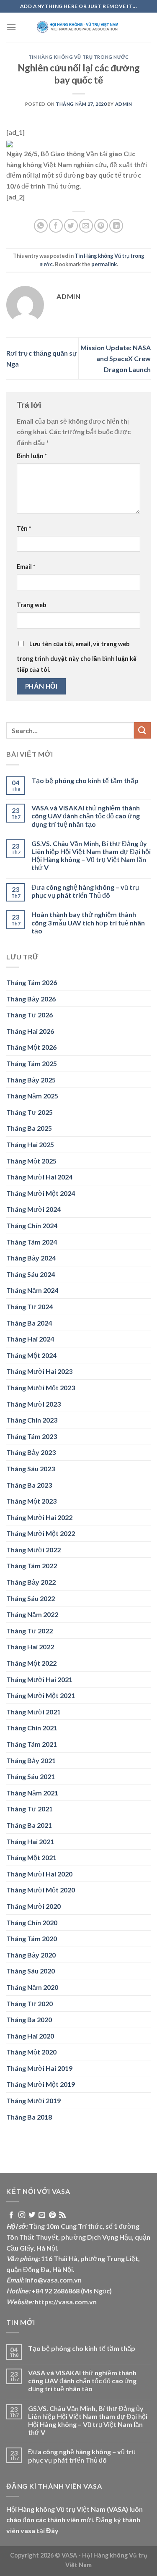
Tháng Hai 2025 (30, 1144)
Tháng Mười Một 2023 (41, 1388)
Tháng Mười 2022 (33, 1550)
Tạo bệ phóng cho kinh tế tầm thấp (85, 780)
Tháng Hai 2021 (30, 1841)
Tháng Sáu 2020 (31, 1971)
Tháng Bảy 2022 (31, 1582)
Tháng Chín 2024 (32, 1225)
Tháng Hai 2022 (30, 1647)
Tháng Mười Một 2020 (41, 1890)
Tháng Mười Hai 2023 (39, 1371)
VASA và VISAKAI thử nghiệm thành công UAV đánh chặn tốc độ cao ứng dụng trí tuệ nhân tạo (86, 816)
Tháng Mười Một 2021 (41, 1695)
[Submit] (142, 730)
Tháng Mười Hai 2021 (39, 1679)
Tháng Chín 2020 (32, 1922)
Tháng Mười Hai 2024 (39, 1177)
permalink (104, 264)
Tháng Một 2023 (31, 1501)
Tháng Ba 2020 (29, 2019)
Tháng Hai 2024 (30, 1339)
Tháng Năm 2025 (32, 1096)
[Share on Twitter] (71, 226)
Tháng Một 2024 (31, 1355)
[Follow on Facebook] (11, 2215)
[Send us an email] (42, 2215)
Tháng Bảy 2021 (31, 1760)
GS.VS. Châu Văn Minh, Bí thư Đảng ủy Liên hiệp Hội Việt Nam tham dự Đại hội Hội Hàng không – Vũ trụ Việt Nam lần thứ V (91, 856)
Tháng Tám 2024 (32, 1242)
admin (124, 104)
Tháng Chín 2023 (32, 1420)
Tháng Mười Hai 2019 (39, 2068)
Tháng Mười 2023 (33, 1404)
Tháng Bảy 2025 (31, 1080)
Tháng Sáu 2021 (31, 1776)
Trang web (31, 605)
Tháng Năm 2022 (32, 1614)
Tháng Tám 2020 (32, 1938)
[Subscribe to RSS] (62, 2215)
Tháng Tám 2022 (32, 1566)
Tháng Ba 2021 (29, 1825)
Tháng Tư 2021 (30, 1809)
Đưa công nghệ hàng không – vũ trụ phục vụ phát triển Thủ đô (85, 891)
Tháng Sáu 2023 (31, 1469)
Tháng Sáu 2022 (31, 1598)
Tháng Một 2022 (31, 1663)
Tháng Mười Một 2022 (41, 1533)
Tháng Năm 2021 (32, 1793)
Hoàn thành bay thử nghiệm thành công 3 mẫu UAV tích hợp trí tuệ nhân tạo (88, 922)
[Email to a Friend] (86, 226)
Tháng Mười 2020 (33, 1906)
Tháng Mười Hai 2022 (39, 1517)
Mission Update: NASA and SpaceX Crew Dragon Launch (116, 358)
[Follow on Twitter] (32, 2215)
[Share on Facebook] (56, 226)
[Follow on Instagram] (22, 2215)
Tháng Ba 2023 (29, 1485)
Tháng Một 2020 (31, 2052)
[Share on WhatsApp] (41, 226)
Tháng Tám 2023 (32, 1436)
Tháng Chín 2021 (32, 1728)
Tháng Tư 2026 (30, 1015)
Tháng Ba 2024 (29, 1323)
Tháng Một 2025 (31, 1161)
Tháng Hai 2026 (30, 1031)
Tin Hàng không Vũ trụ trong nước (79, 57)
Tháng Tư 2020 (30, 2003)
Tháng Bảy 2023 (31, 1452)
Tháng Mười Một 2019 (41, 2084)
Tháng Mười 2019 (33, 2100)
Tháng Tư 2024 (30, 1306)
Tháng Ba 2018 (29, 2117)
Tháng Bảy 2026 (31, 999)
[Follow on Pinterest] (52, 2215)
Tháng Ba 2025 (29, 1128)
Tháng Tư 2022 (30, 1631)
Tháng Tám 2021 (32, 1744)
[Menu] (11, 27)
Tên (24, 528)
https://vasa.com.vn (66, 2302)
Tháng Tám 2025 (32, 1063)
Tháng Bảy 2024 (31, 1258)
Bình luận (32, 456)
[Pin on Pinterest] (101, 226)
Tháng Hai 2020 (30, 2036)
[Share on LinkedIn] (116, 226)
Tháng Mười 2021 (33, 1712)
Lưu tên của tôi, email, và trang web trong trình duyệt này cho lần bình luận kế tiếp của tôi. (77, 657)
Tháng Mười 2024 (33, 1209)
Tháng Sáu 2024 (31, 1274)
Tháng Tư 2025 (30, 1112)
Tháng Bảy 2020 (31, 1955)
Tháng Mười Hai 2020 (39, 1874)
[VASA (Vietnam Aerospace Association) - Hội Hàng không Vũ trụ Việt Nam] (79, 27)
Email (26, 567)
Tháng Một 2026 (31, 1047)
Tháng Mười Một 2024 (41, 1193)
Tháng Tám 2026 (32, 982)
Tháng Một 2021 (31, 1857)
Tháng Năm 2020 (32, 1987)
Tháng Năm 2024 (32, 1290)
